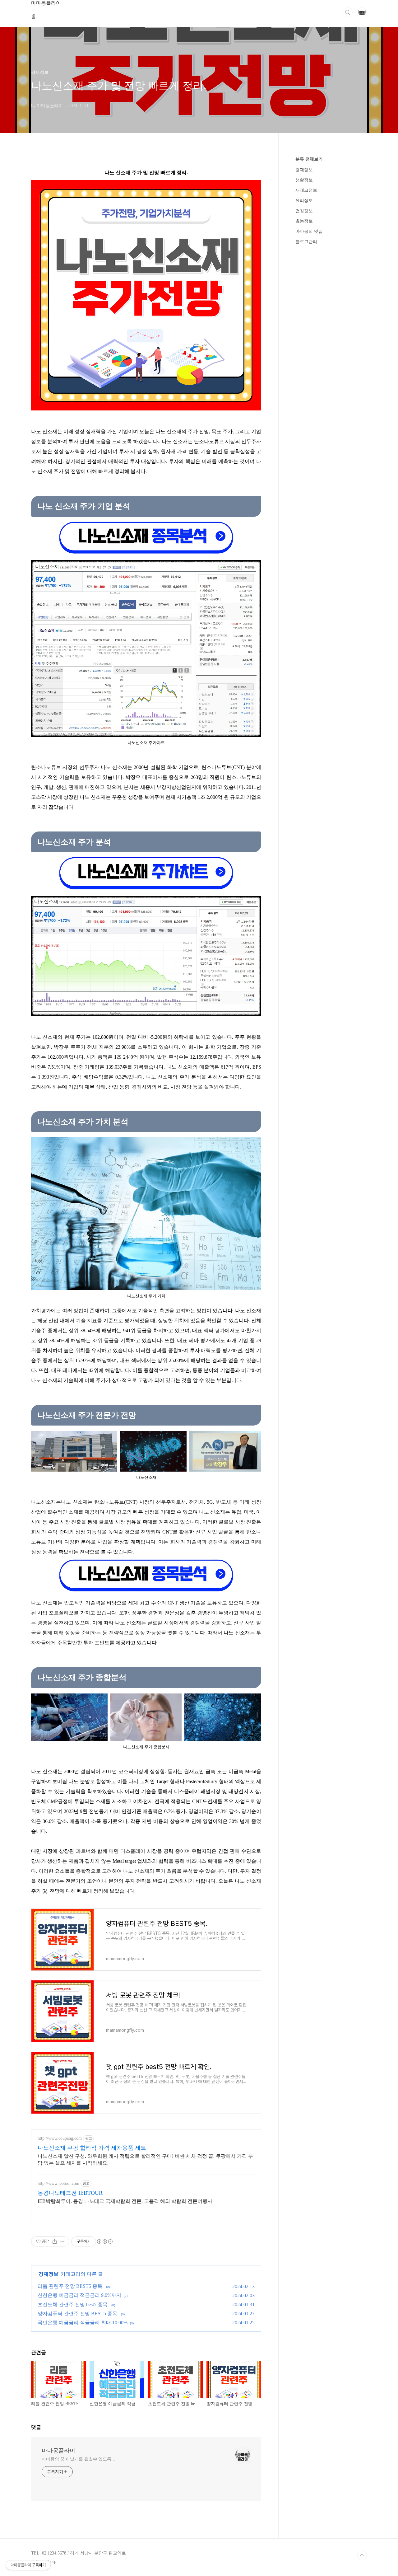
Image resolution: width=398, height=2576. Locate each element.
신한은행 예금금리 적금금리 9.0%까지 (79, 2295)
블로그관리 (306, 242)
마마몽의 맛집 (309, 231)
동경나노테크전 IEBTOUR (70, 2193)
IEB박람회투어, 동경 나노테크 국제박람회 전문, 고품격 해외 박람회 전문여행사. (126, 2201)
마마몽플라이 (58, 2451)
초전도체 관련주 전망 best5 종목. (73, 2304)
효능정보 (304, 221)
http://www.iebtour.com (58, 2183)
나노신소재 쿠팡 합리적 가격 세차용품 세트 (92, 2148)
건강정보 (304, 211)
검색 (348, 12)
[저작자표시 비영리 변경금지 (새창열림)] (104, 2241)
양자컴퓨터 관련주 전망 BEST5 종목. (78, 2314)
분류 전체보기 (309, 159)
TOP (362, 2555)
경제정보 (49, 2274)
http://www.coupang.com (60, 2138)
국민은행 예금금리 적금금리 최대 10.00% (83, 2323)
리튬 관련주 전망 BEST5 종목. (71, 2286)
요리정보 (304, 201)
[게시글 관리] (62, 2241)
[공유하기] (55, 2241)
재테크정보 (306, 190)
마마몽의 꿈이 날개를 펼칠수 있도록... (78, 2459)
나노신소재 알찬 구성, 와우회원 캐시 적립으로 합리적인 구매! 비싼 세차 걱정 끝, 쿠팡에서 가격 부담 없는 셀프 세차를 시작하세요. (145, 2159)
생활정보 (304, 180)
